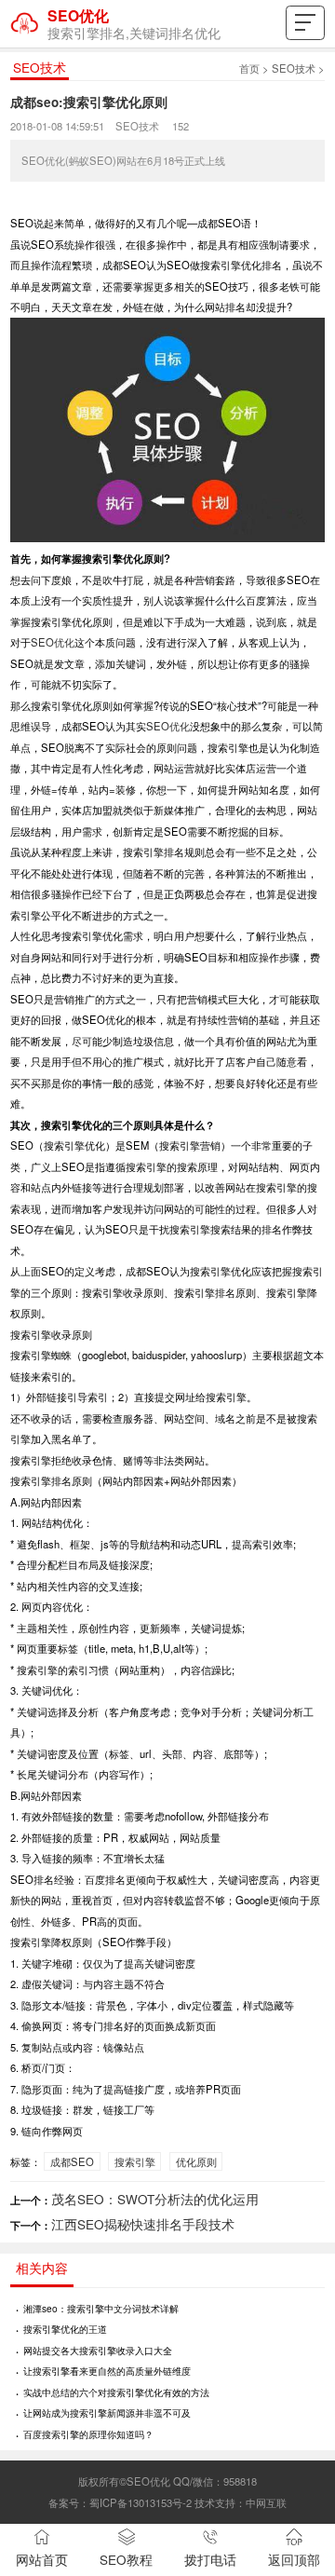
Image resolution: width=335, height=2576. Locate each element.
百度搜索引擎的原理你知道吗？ (88, 2434)
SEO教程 (126, 2560)
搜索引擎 (135, 2161)
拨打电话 (210, 2560)
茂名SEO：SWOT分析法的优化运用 (155, 2199)
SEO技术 (294, 68)
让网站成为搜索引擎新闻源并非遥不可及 (107, 2412)
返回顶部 (294, 2560)
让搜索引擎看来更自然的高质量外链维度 (107, 2371)
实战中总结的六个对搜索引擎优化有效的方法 (116, 2392)
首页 (249, 68)
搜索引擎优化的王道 (65, 2329)
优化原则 (196, 2161)
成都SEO (72, 2161)
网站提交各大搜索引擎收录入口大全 (98, 2350)
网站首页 (42, 2560)
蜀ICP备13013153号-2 (141, 2502)
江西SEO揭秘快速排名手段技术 (143, 2224)
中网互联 (266, 2502)
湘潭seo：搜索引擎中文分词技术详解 (101, 2308)
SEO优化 (53, 642)
